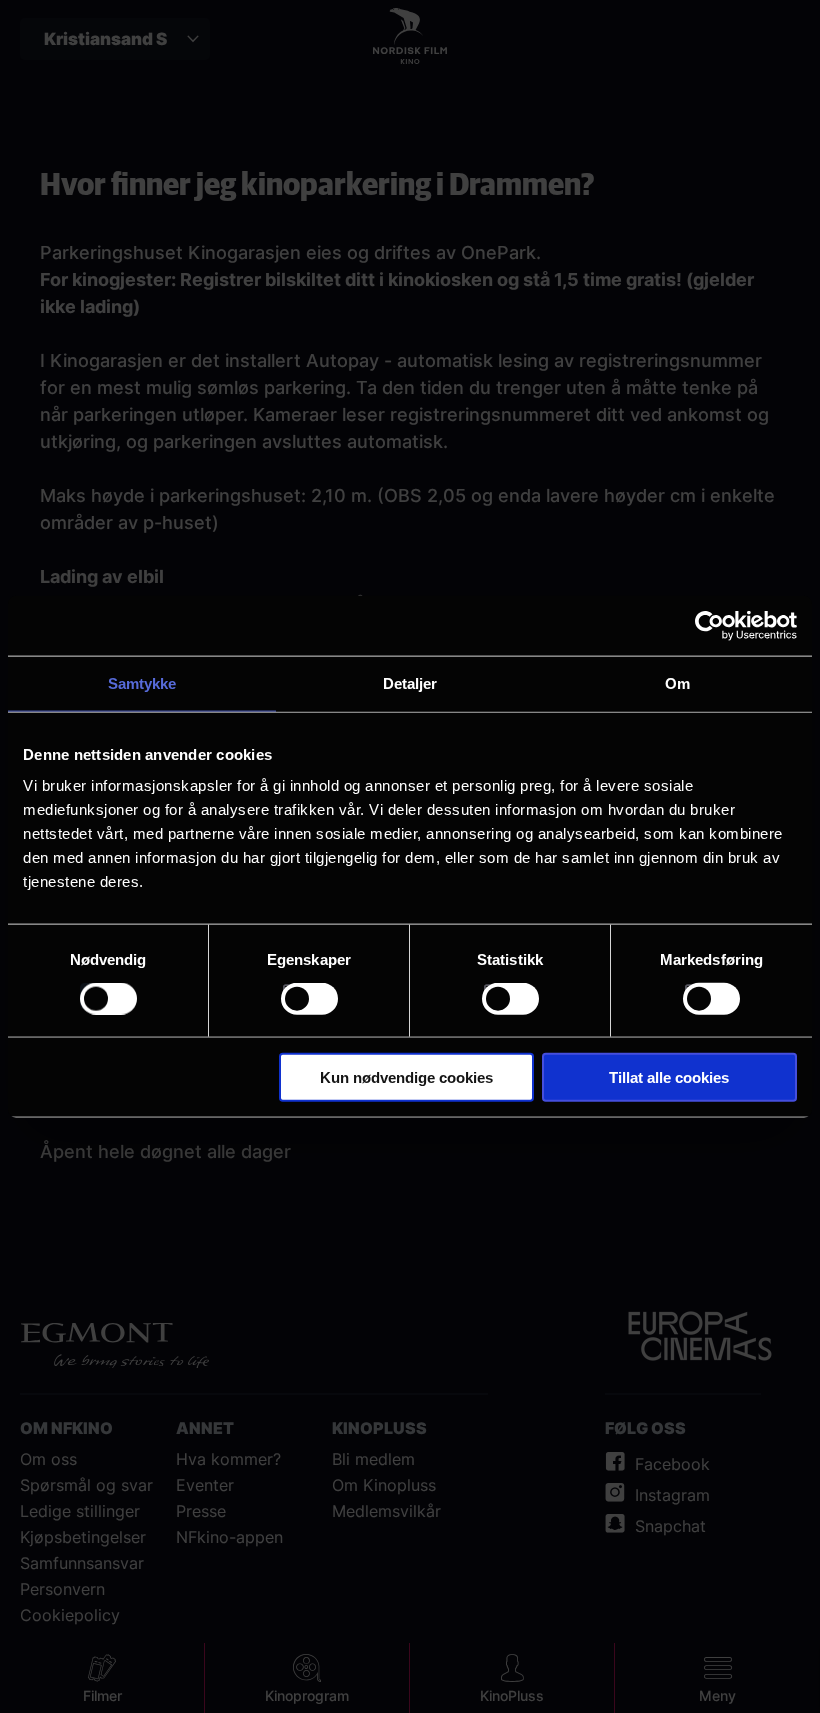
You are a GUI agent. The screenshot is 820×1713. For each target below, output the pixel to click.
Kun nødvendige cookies (406, 1077)
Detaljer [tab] (410, 682)
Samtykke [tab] (142, 682)
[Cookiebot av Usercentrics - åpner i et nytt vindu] (709, 625)
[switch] (309, 998)
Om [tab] (677, 682)
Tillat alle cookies (669, 1077)
